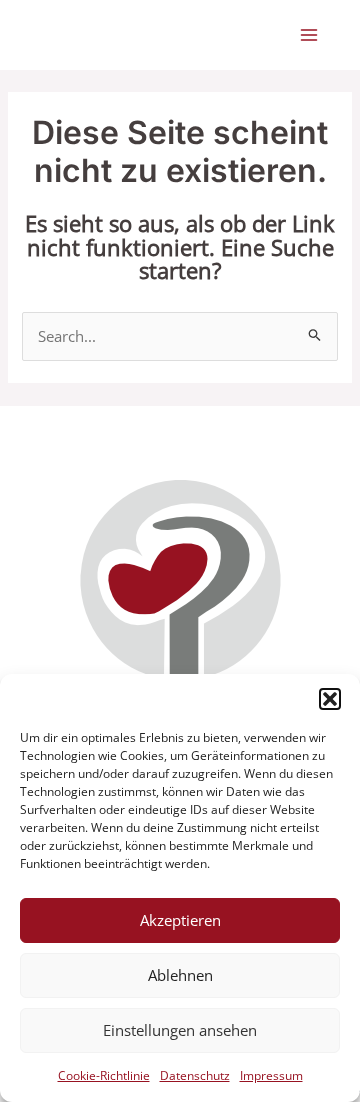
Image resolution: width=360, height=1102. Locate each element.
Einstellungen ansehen (180, 1030)
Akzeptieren (180, 920)
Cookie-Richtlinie (104, 1075)
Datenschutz (195, 1075)
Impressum (271, 1075)
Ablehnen (180, 975)
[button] (330, 699)
